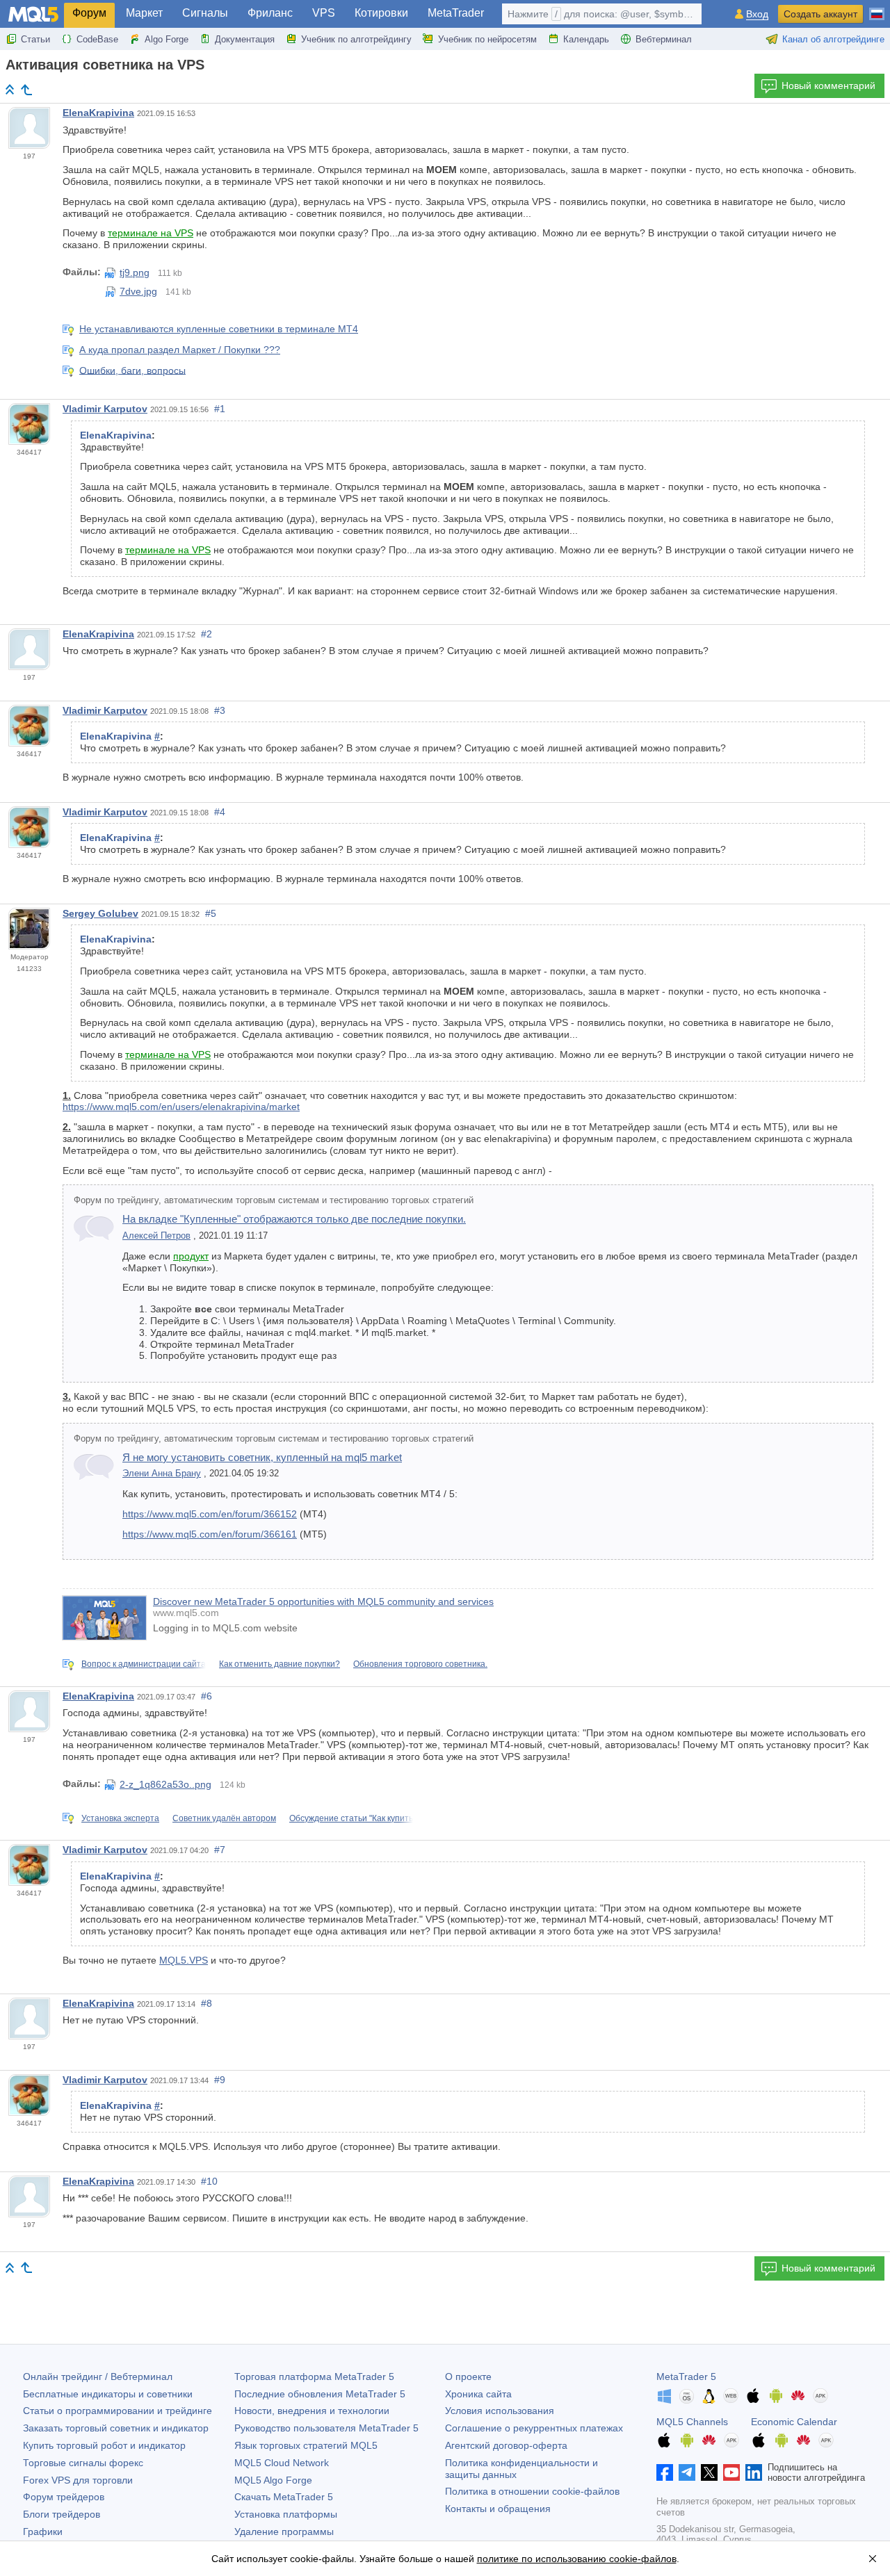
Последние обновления (320, 2394)
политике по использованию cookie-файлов (577, 2559)
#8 (207, 2003)
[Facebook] (665, 2472)
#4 (220, 812)
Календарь (586, 39)
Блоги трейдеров (62, 2514)
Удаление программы (284, 2532)
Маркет (144, 13)
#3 (220, 710)
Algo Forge (167, 39)
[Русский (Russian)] (877, 8)
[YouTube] (731, 2472)
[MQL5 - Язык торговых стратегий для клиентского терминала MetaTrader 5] (33, 14)
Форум (89, 13)
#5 (211, 913)
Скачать (284, 2497)
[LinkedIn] (754, 2472)
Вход (757, 14)
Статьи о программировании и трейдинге (118, 2411)
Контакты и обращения (498, 2509)
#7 (220, 1850)
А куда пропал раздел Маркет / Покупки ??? (180, 350)
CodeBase (97, 39)
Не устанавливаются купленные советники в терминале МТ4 (219, 329)
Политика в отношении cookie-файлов (532, 2491)
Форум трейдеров (64, 2497)
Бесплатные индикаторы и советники (108, 2394)
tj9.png (135, 272)
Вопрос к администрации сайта (144, 1664)
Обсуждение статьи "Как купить (351, 1818)
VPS (324, 13)
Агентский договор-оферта (506, 2445)
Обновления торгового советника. (420, 1664)
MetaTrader (456, 13)
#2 (207, 634)
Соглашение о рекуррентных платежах (534, 2428)
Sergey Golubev (100, 913)
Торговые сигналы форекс (83, 2463)
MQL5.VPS (184, 1960)
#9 (220, 2080)
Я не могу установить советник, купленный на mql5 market (262, 1457)
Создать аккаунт (820, 14)
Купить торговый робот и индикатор (104, 2445)
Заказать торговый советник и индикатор (116, 2428)
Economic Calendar (794, 2422)
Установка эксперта (120, 1818)
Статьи (35, 39)
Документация (245, 39)
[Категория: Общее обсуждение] (26, 90)
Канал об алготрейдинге (833, 39)
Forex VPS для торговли (78, 2480)
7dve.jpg (138, 291)
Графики (43, 2532)
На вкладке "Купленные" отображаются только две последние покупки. (294, 1219)
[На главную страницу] (10, 89)
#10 (209, 2181)
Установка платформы (286, 2514)
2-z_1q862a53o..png (165, 1784)
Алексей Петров (156, 1236)
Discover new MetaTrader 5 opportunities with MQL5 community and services (323, 1601)
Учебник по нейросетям (487, 39)
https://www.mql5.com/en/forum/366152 (210, 1514)
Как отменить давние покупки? (280, 1664)
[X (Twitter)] (709, 2472)
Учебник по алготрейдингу (356, 39)
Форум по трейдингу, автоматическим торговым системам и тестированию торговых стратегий (274, 1200)
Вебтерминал (664, 39)
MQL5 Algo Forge (273, 2480)
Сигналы (205, 13)
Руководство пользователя (326, 2428)
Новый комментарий (828, 85)
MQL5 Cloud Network (282, 2463)
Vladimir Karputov (105, 409)
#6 (207, 1696)
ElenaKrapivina (98, 113)
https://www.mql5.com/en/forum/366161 (210, 1534)
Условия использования (500, 2411)
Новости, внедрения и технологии (312, 2411)
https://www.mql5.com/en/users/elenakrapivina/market (181, 1107)
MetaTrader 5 (686, 2377)
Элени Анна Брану (162, 1474)
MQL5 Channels (692, 2422)
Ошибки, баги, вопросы (132, 370)
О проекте (468, 2377)
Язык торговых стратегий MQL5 (306, 2445)
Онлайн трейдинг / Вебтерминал (98, 2377)
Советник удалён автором (224, 1818)
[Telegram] (687, 2472)
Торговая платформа (314, 2377)
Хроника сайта (478, 2394)
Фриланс (270, 13)
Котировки (381, 13)
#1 (220, 409)
